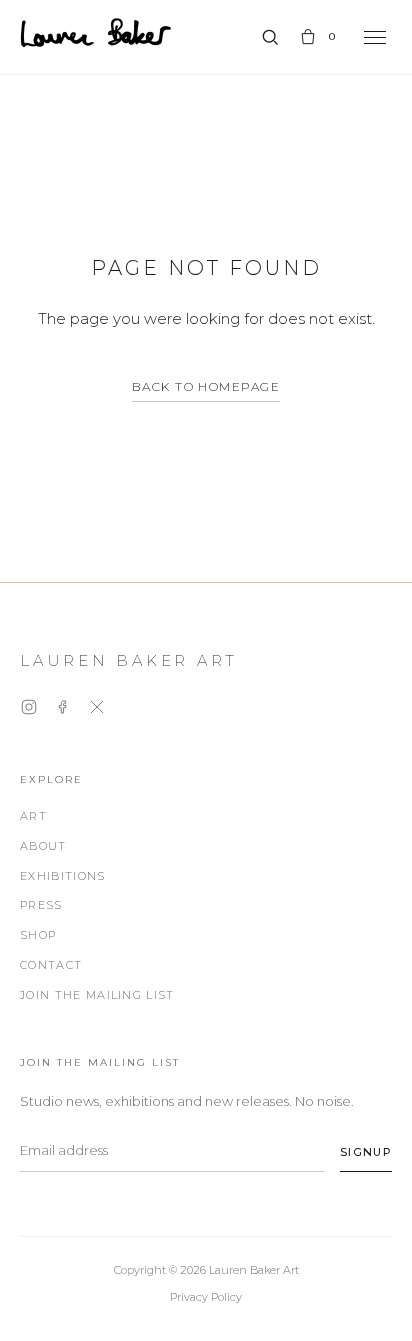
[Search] (270, 37)
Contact (51, 965)
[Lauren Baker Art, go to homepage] (96, 33)
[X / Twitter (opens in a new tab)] (97, 710)
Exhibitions (63, 876)
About (43, 846)
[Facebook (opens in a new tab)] (63, 710)
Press (41, 905)
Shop (38, 935)
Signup (366, 1152)
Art (33, 816)
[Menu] (375, 37)
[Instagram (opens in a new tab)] (29, 710)
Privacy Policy (206, 1297)
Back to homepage (206, 386)
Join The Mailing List (97, 995)
